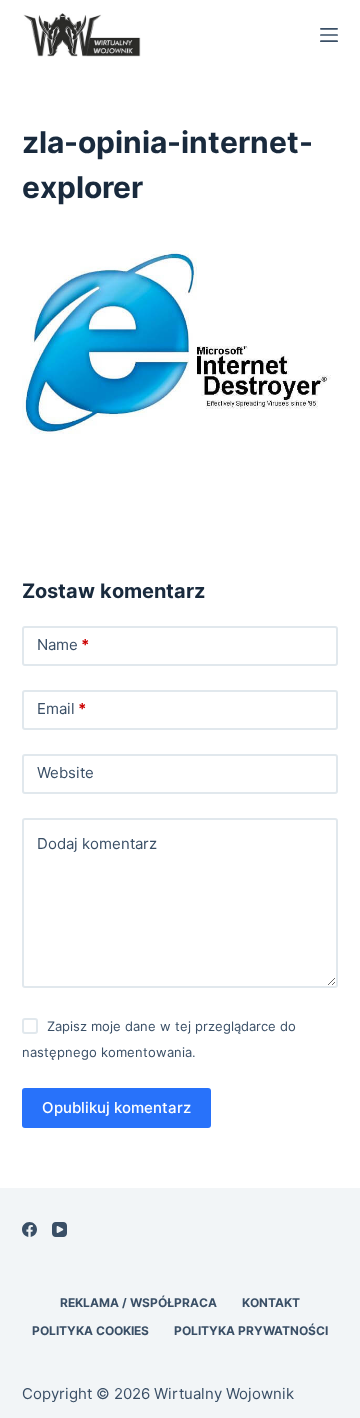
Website (65, 772)
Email (61, 708)
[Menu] (329, 35)
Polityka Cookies (90, 1330)
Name (63, 644)
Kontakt (271, 1302)
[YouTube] (59, 1229)
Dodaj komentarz (97, 843)
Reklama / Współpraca (138, 1302)
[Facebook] (29, 1229)
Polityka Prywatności (251, 1330)
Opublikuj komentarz (116, 1107)
